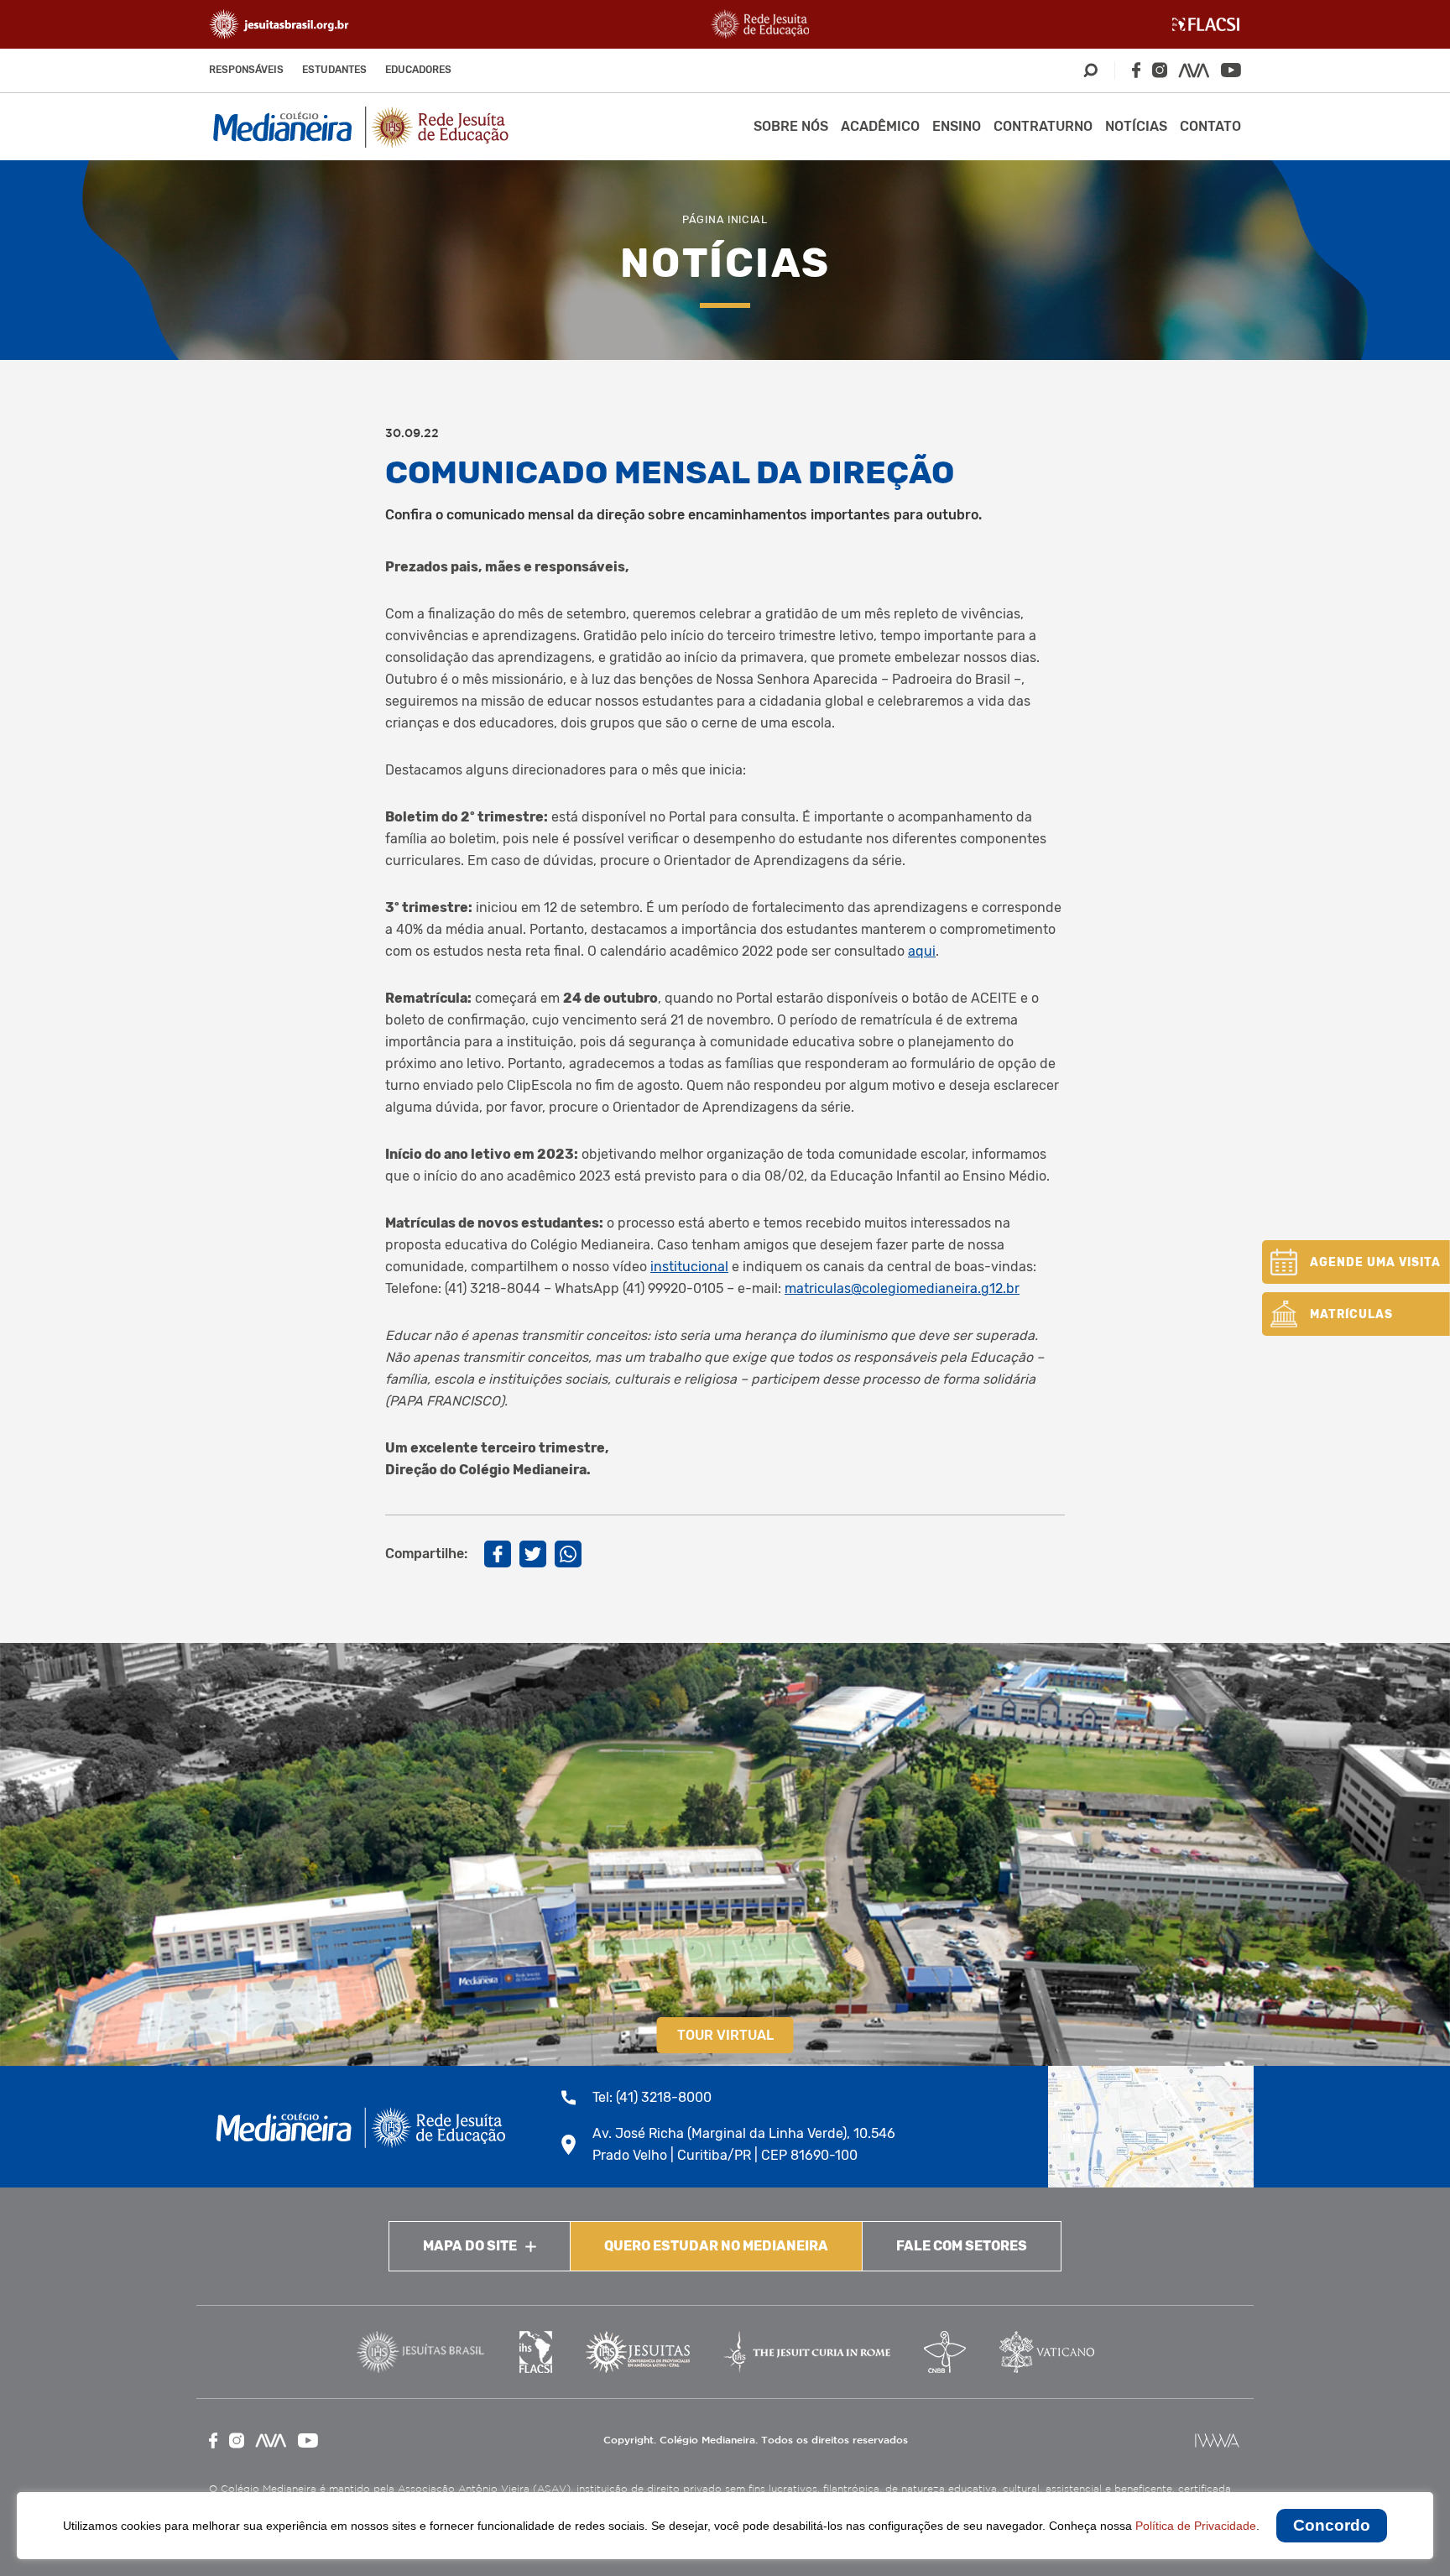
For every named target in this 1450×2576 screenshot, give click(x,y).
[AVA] (1194, 70)
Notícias (1136, 126)
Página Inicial (725, 219)
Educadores (418, 70)
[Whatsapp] (568, 1554)
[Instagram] (1160, 70)
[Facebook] (1136, 70)
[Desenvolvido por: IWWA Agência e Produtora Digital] (1217, 2440)
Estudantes (334, 70)
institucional (689, 1267)
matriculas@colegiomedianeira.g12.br (902, 1288)
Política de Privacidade (1196, 2526)
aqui (922, 951)
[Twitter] (533, 1554)
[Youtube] (1231, 70)
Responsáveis (246, 70)
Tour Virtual (725, 2035)
